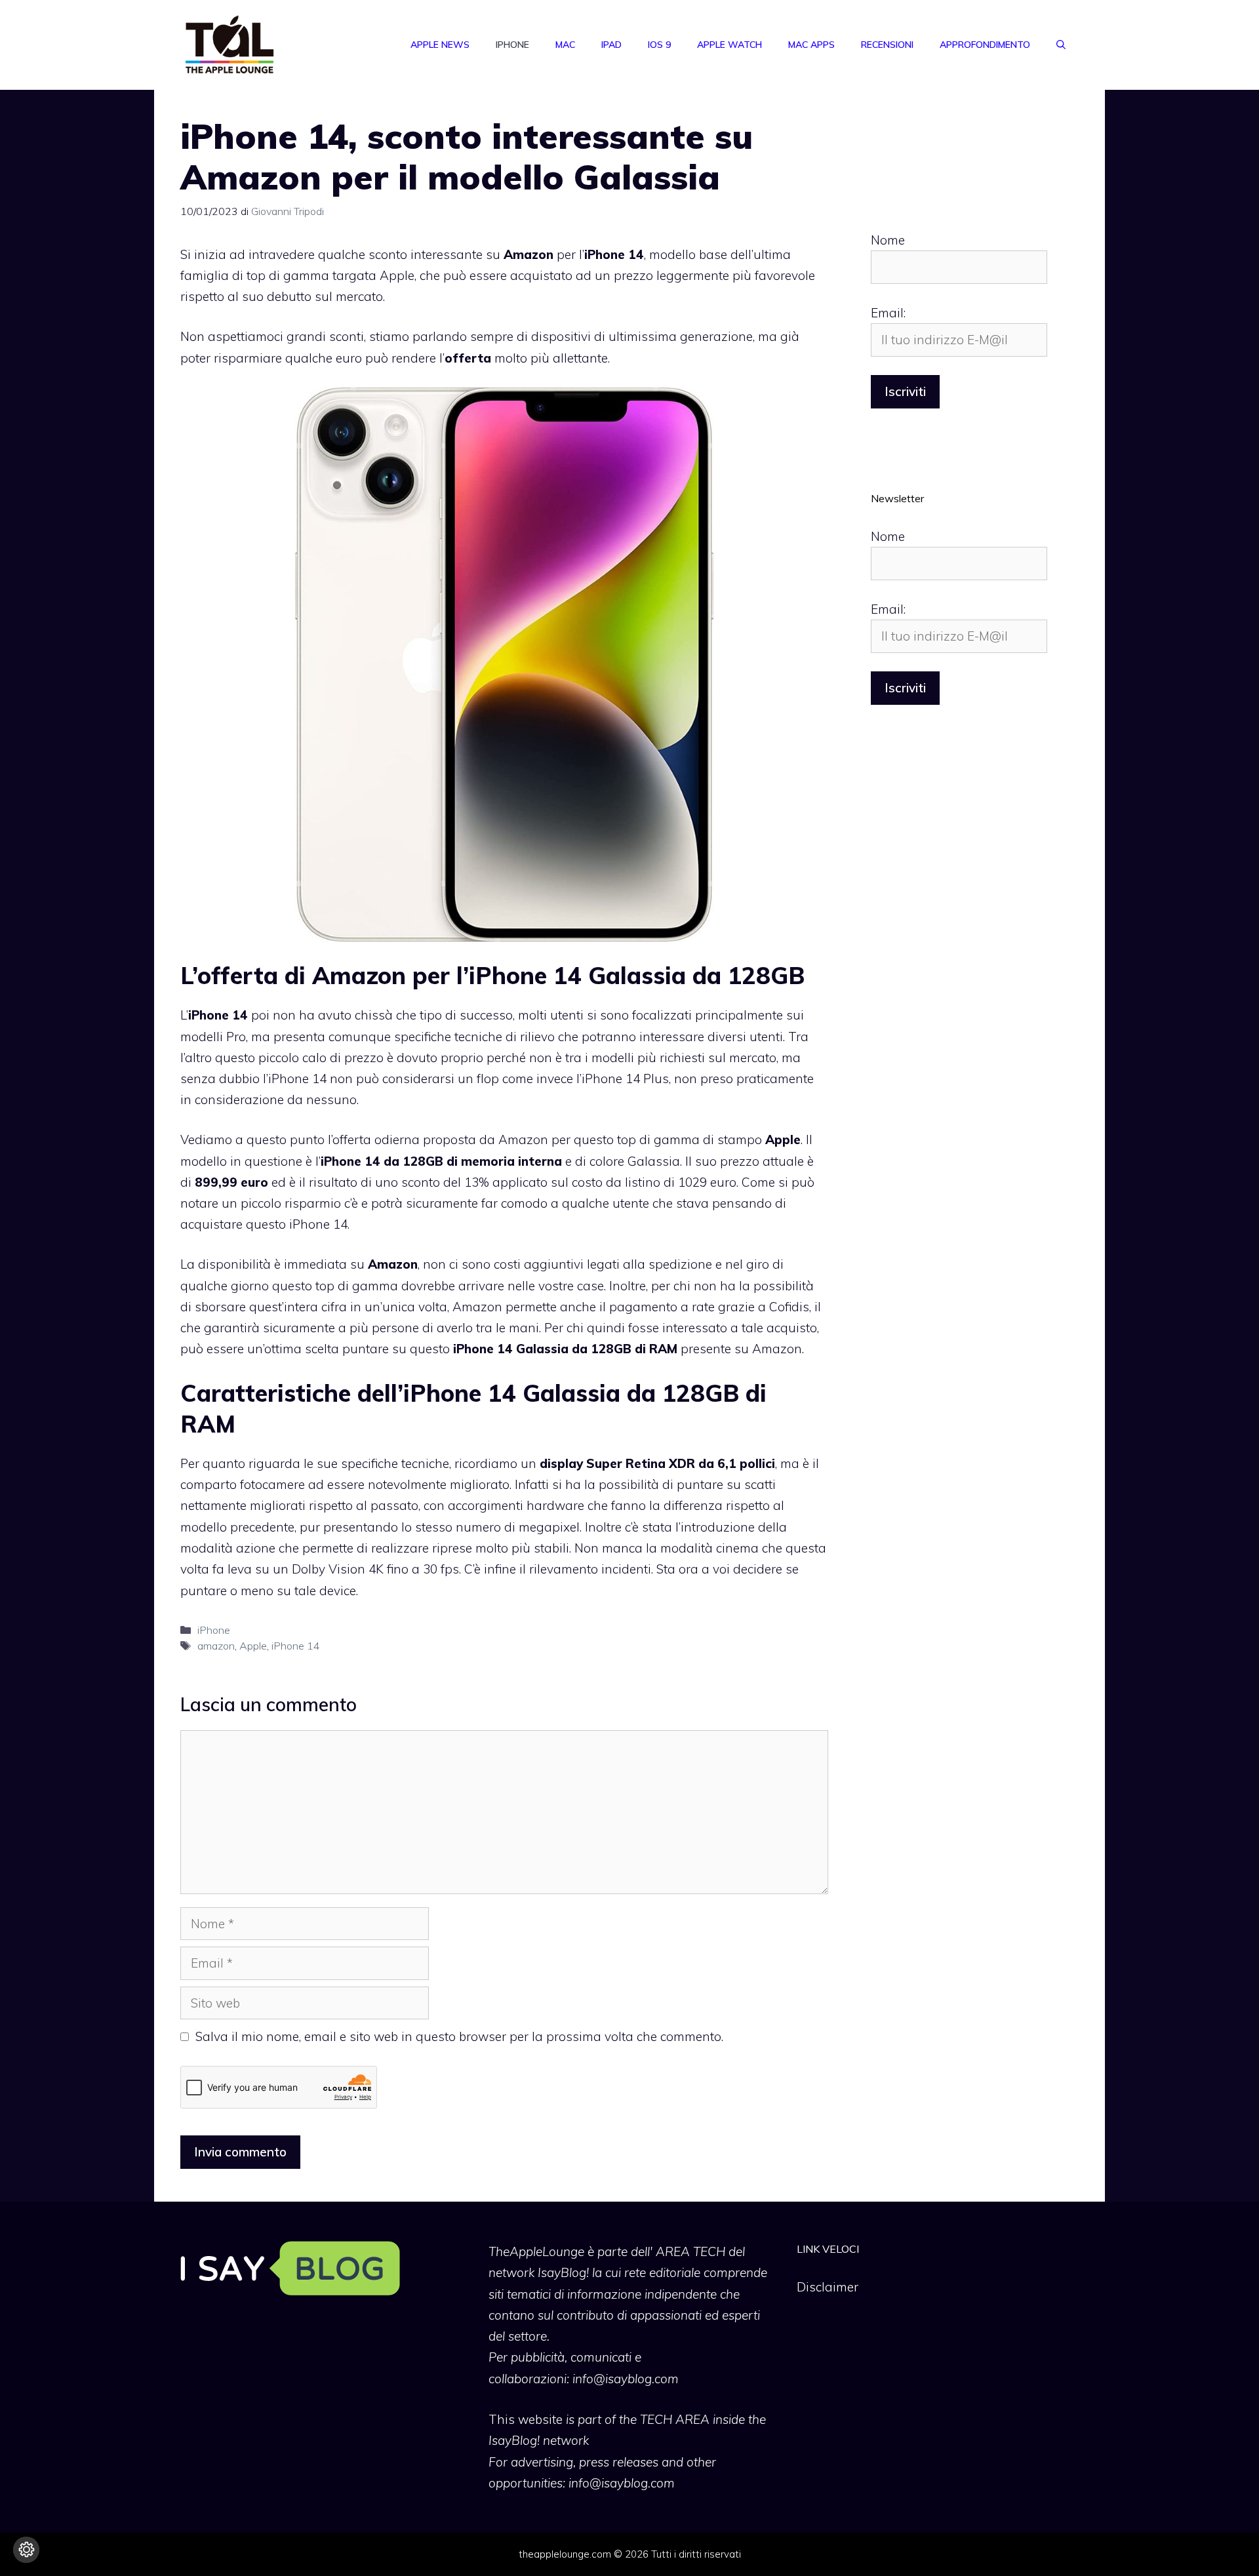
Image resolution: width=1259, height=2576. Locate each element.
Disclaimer (828, 2287)
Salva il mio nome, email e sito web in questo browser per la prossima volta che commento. (459, 2036)
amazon (216, 1646)
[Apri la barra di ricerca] (1061, 45)
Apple (253, 1646)
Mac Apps (811, 45)
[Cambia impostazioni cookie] (26, 2550)
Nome (888, 240)
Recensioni (887, 45)
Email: (888, 313)
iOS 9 (659, 45)
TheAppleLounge (536, 2251)
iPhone (512, 45)
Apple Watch (729, 45)
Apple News (440, 45)
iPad (611, 45)
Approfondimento (985, 45)
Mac (565, 45)
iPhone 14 (296, 1646)
